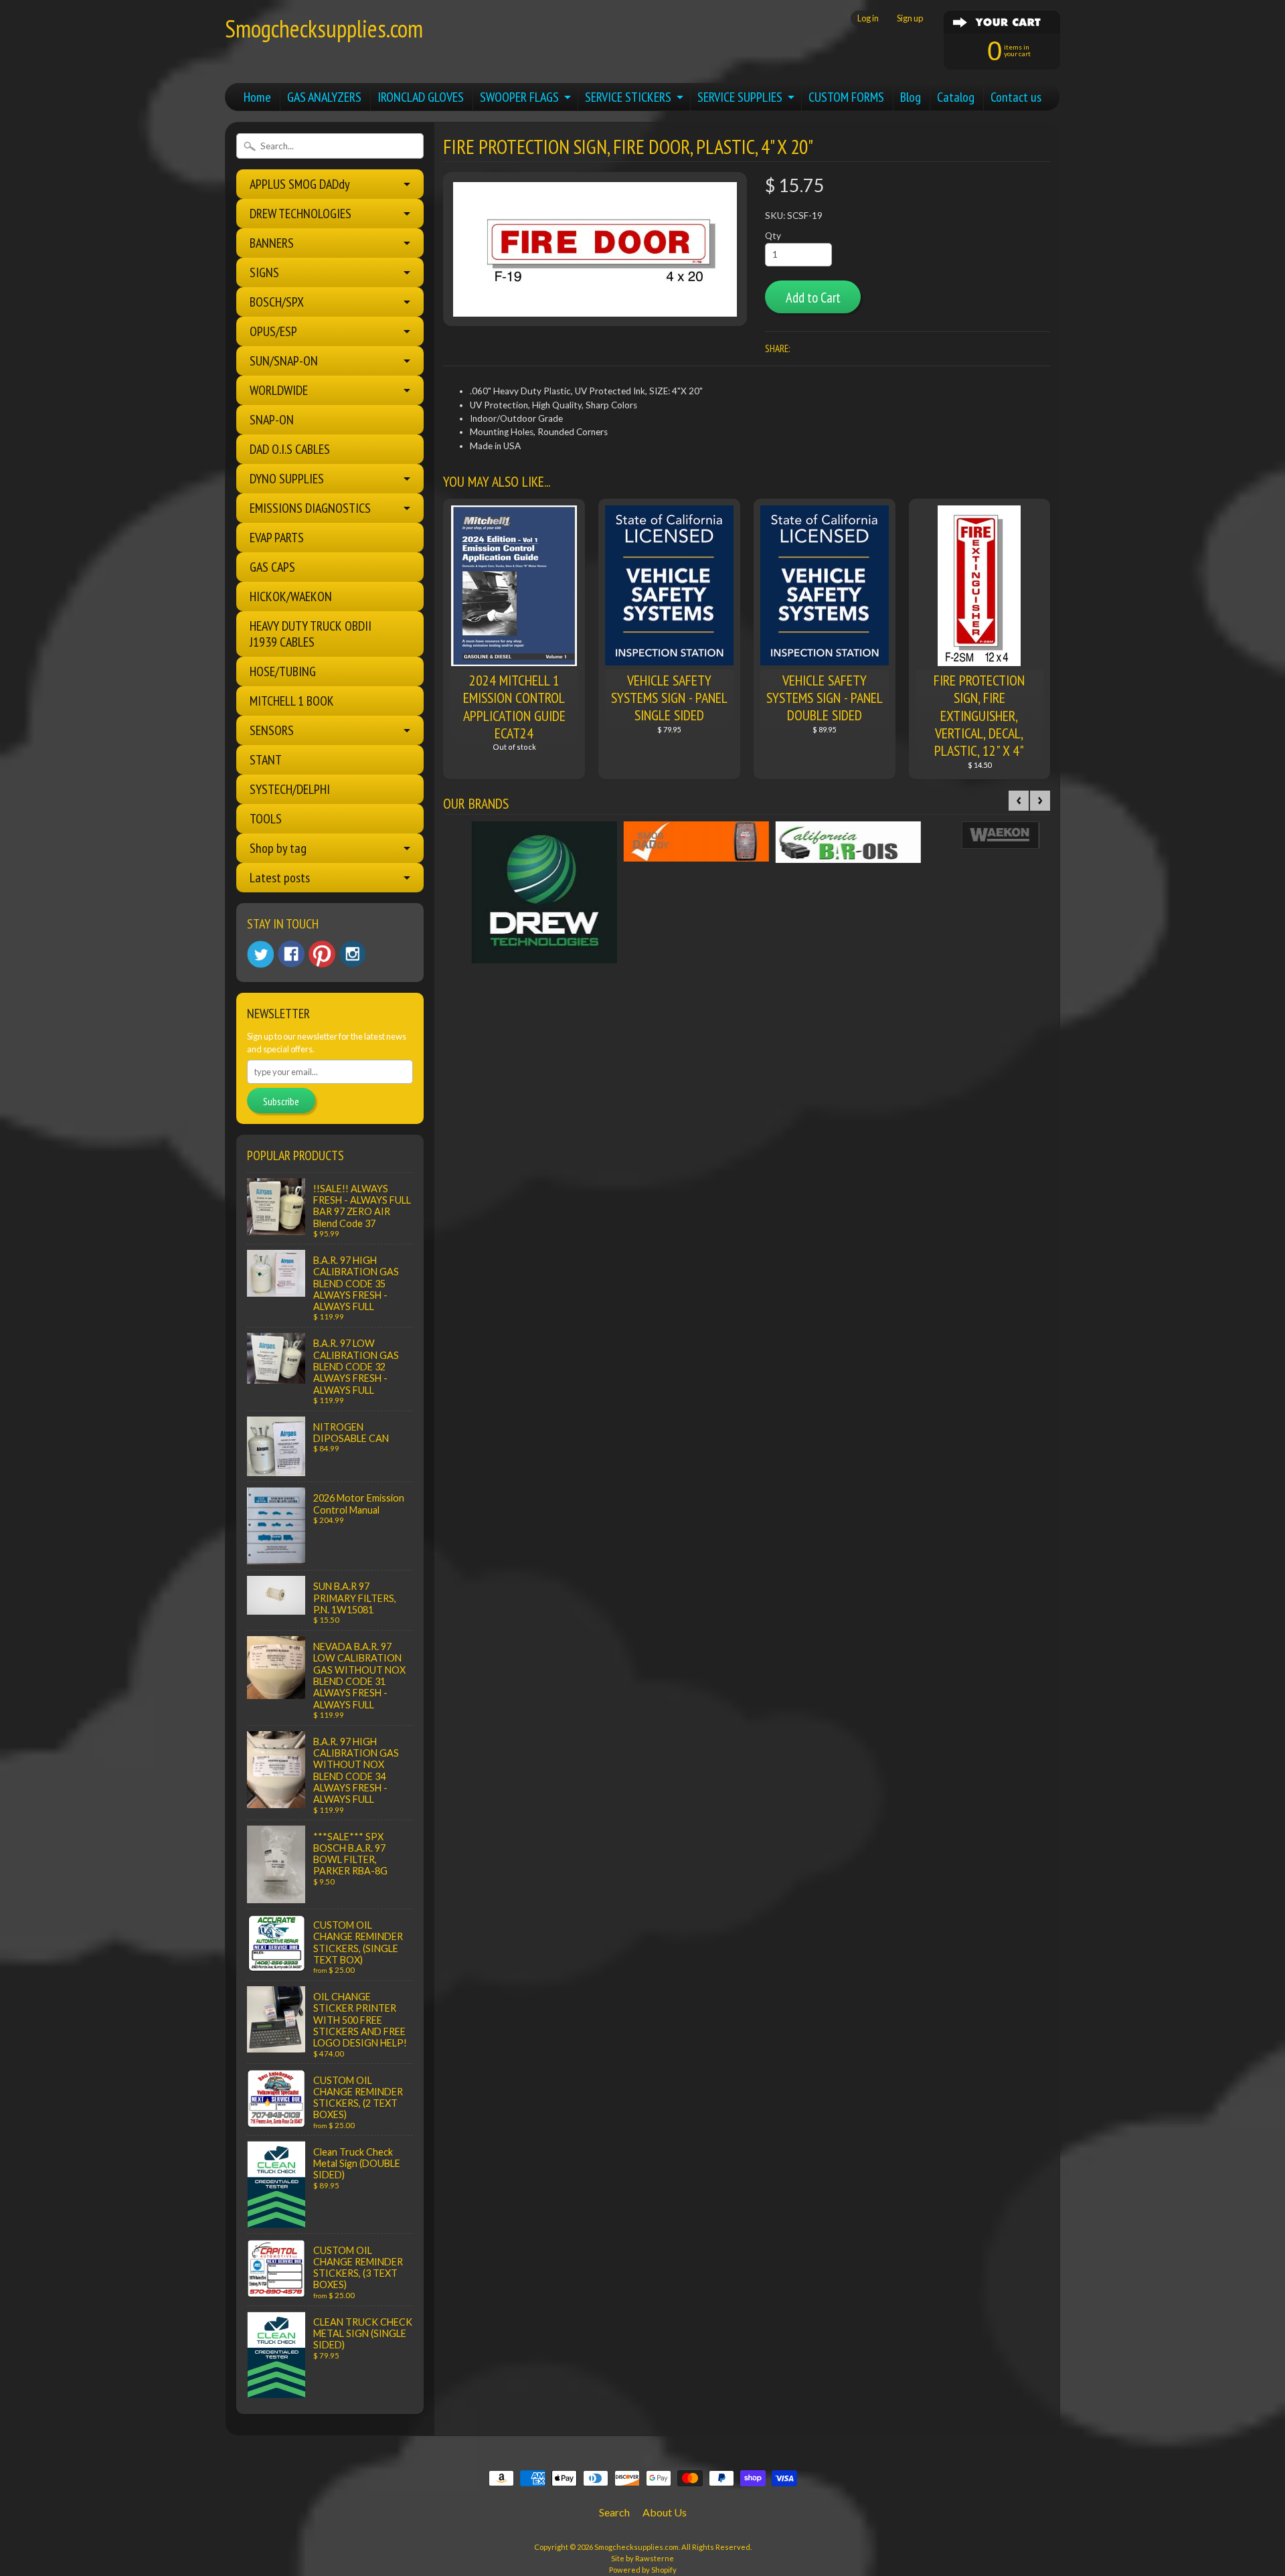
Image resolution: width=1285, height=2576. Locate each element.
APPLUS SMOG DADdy (300, 184)
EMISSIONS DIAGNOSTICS (310, 508)
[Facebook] (291, 954)
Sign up (910, 18)
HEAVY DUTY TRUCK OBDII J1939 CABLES (311, 634)
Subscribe (281, 1101)
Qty (773, 236)
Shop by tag (278, 848)
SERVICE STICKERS (628, 97)
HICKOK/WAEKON (291, 596)
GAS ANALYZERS (324, 97)
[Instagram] (353, 954)
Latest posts (280, 878)
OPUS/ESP (273, 331)
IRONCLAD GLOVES (421, 97)
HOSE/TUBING (283, 671)
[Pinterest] (322, 954)
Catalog (956, 97)
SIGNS (264, 272)
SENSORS (272, 730)
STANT (266, 760)
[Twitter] (260, 954)
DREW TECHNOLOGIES (301, 214)
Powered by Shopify (643, 2570)
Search (614, 2512)
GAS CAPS (272, 567)
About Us (665, 2512)
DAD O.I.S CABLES (290, 449)
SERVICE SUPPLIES (740, 97)
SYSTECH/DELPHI (290, 789)
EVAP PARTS (277, 538)
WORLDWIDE (279, 390)
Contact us (1016, 97)
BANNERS (272, 243)
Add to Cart (813, 298)
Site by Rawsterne (642, 2558)
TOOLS (266, 819)
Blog (911, 97)
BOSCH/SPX (277, 302)
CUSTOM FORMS (846, 97)
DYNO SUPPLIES (287, 479)
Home (257, 97)
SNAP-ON (272, 420)
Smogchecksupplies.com (324, 28)
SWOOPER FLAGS (519, 97)
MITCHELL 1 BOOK (292, 701)
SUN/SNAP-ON (284, 361)
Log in (868, 18)
